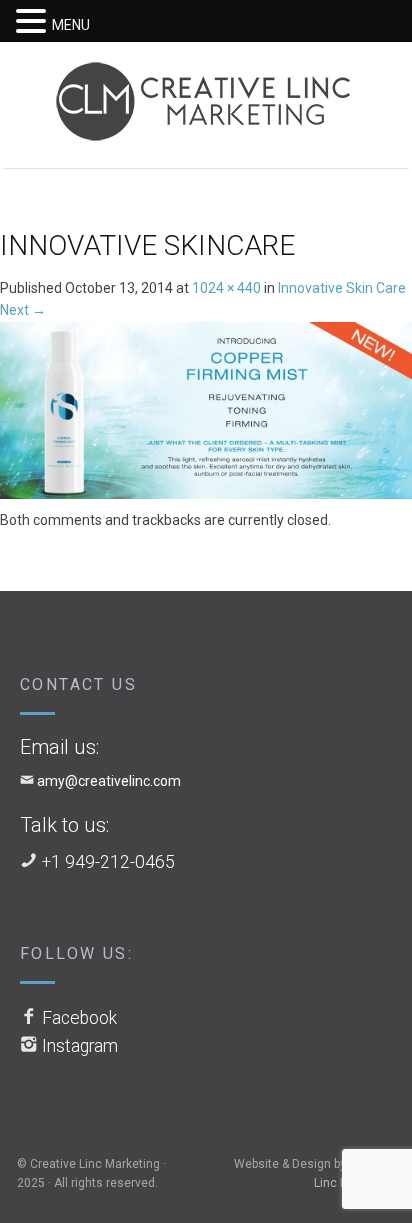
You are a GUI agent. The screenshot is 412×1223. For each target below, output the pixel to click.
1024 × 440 (226, 288)
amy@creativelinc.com (109, 781)
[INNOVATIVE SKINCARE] (206, 414)
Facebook (79, 1018)
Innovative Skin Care (342, 288)
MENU (71, 25)
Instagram (80, 1046)
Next (23, 310)
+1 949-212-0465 (108, 862)
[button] (34, 22)
